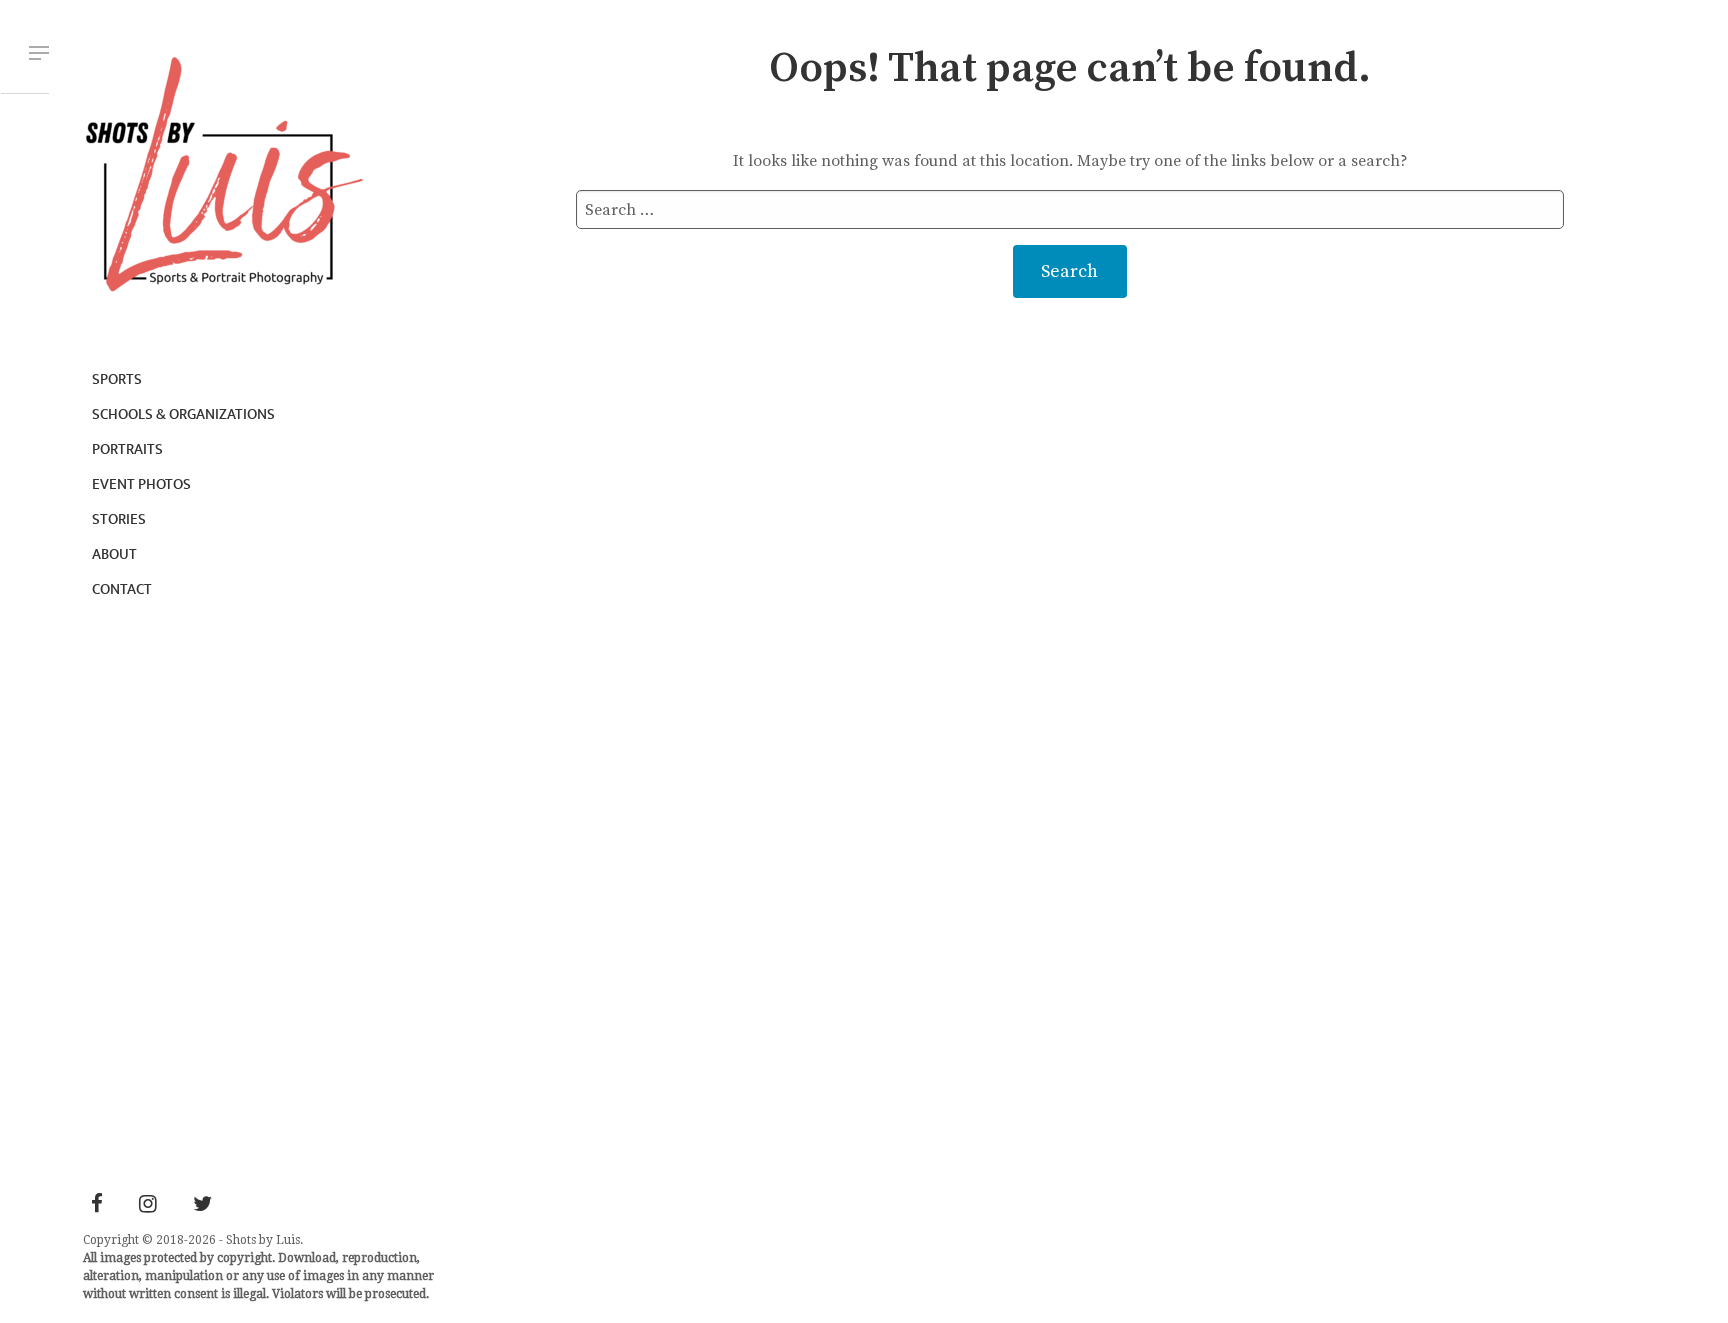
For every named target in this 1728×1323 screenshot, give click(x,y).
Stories (119, 519)
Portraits (127, 449)
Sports (117, 379)
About (114, 554)
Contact (122, 589)
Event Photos (141, 484)
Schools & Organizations (183, 414)
